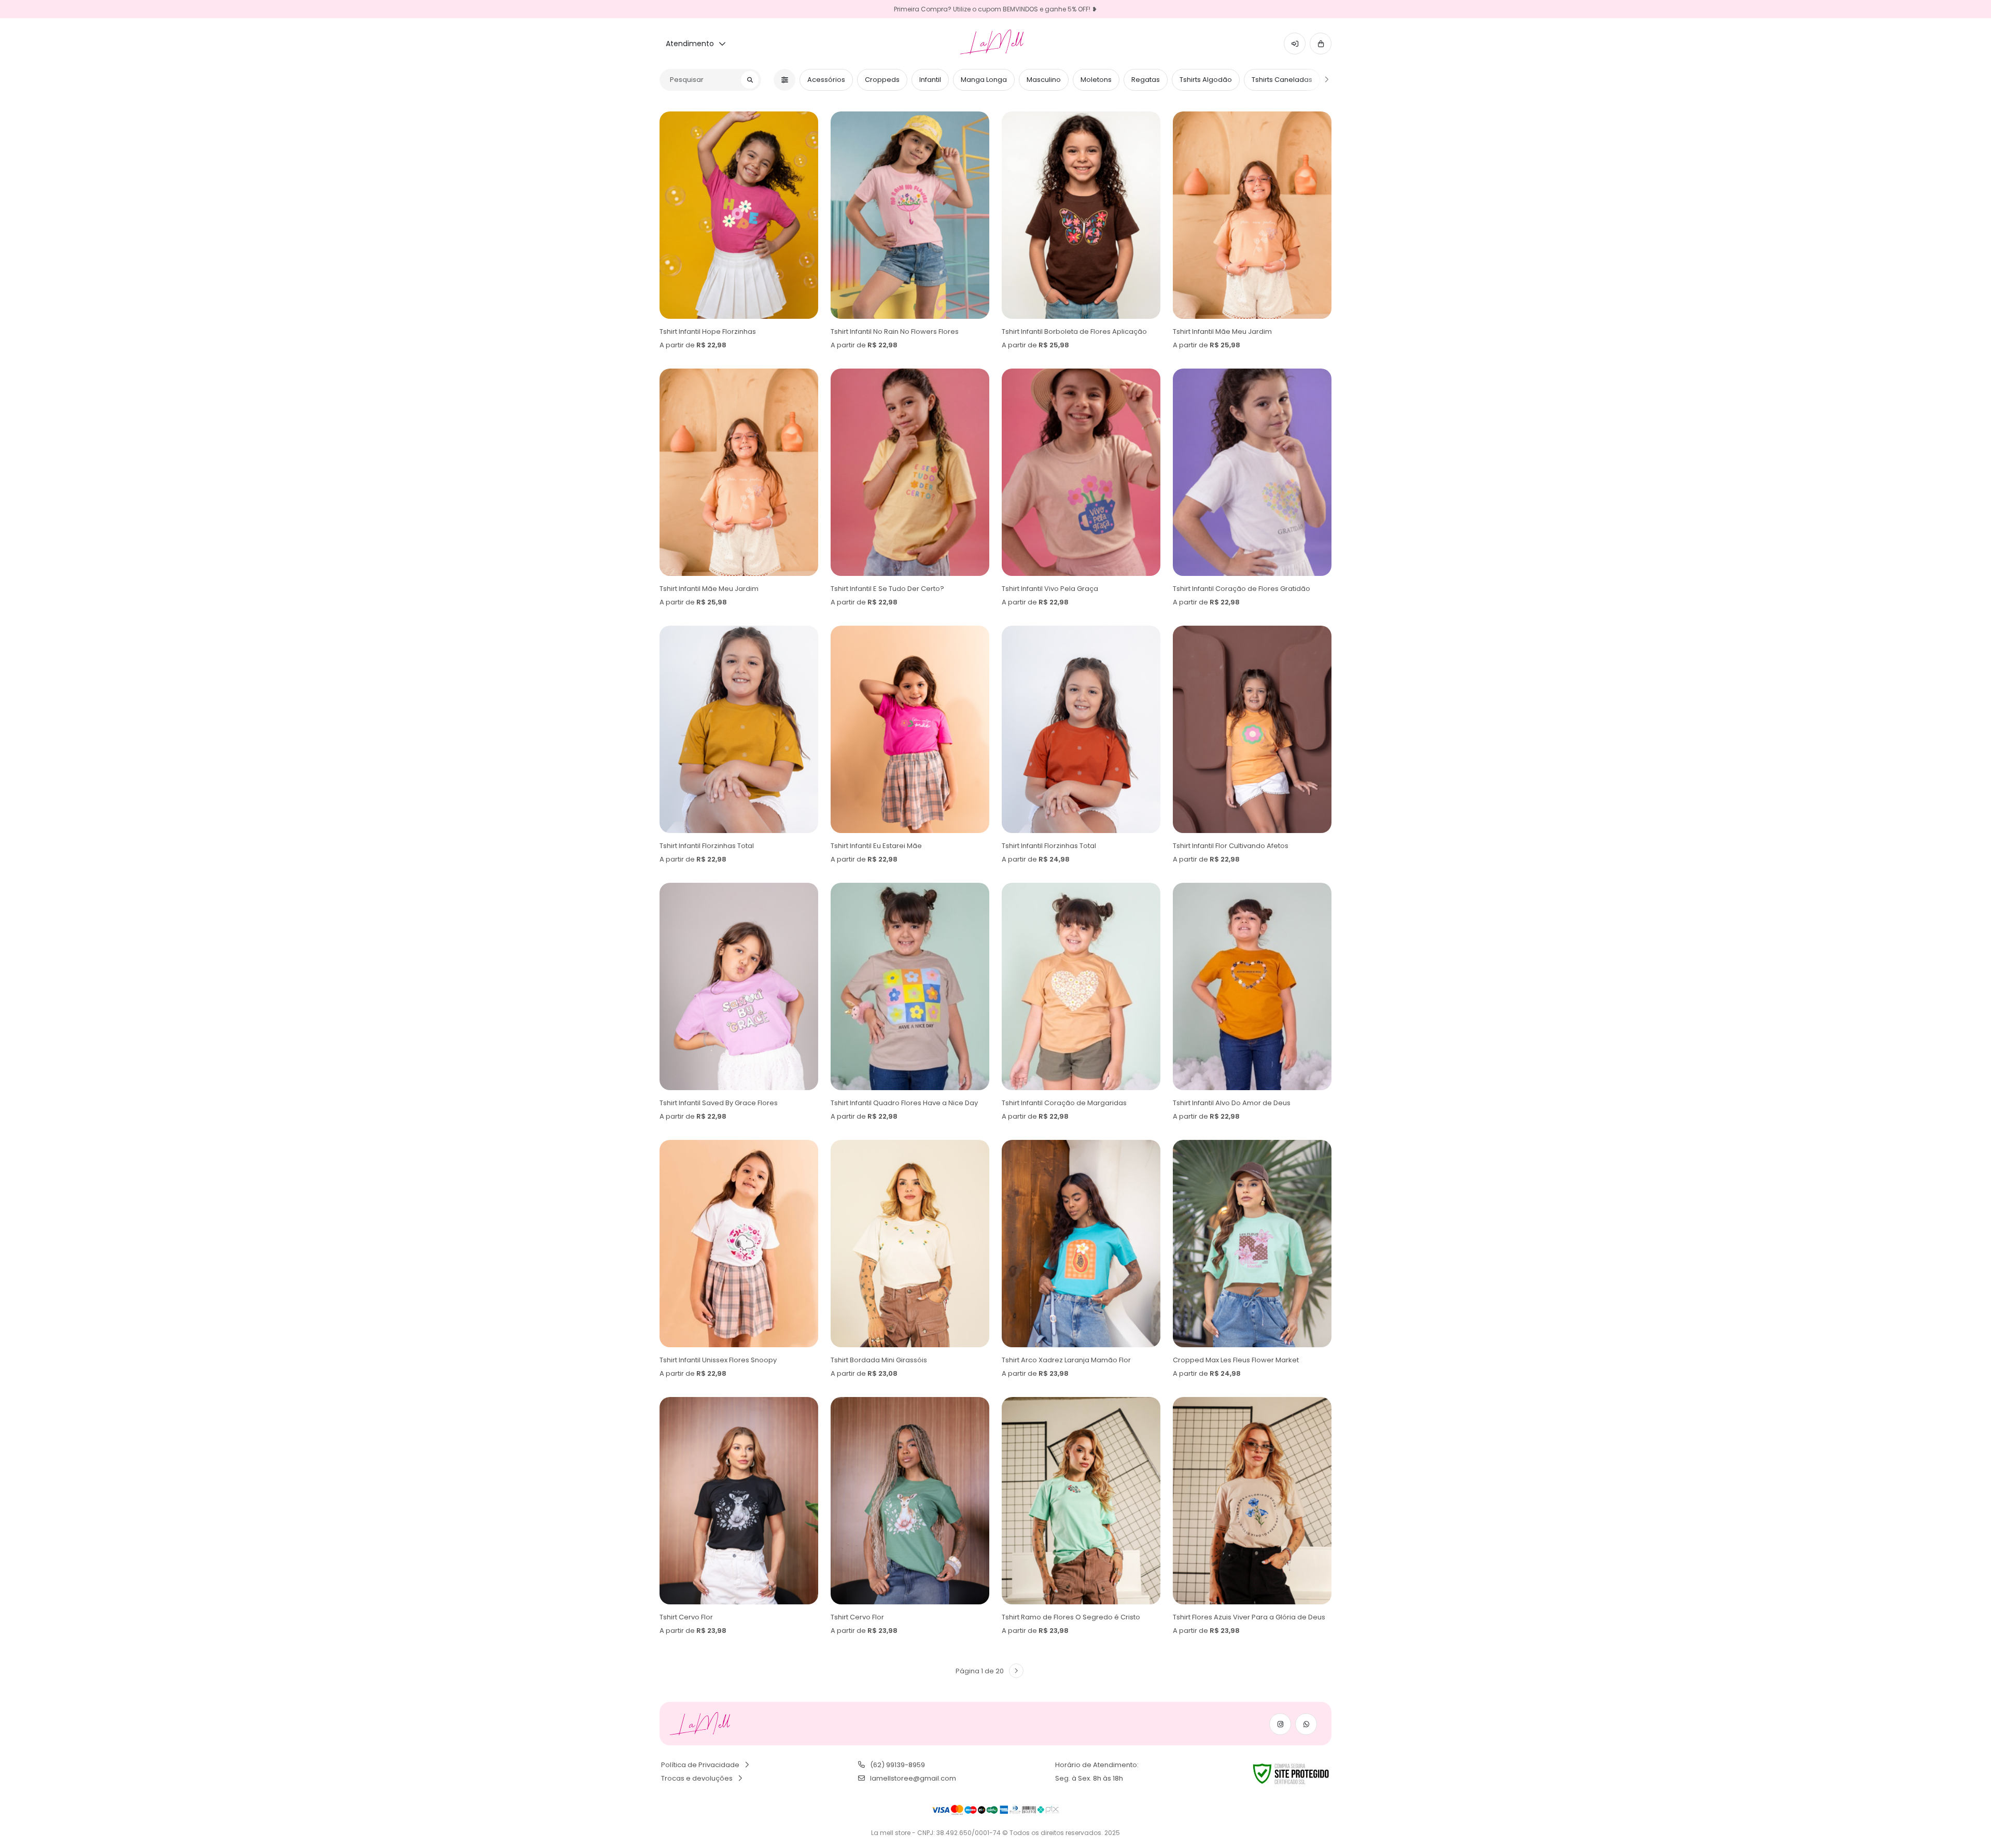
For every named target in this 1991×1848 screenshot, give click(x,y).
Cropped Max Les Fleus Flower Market (1236, 1360)
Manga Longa (984, 80)
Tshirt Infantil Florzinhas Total (707, 846)
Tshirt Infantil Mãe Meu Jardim (1222, 331)
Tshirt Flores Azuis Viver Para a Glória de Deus (1249, 1617)
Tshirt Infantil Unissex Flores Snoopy (718, 1360)
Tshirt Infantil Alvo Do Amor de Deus (1232, 1103)
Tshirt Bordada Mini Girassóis (879, 1360)
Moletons (1096, 80)
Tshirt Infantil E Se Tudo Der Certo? (887, 589)
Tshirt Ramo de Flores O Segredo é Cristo (1071, 1617)
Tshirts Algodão (1206, 80)
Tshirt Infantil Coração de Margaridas (1064, 1103)
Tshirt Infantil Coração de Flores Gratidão (1242, 589)
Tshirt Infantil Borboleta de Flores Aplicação (1074, 331)
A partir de (693, 345)
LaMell (996, 43)
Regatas (1146, 80)
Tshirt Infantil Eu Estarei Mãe (876, 846)
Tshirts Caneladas (1282, 80)
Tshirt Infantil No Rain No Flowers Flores (895, 331)
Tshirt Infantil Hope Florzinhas (708, 331)
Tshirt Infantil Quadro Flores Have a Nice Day (904, 1103)
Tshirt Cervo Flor (686, 1617)
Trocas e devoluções (697, 1778)
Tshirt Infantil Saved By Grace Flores (719, 1103)
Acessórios (826, 80)
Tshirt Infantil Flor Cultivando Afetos (1231, 846)
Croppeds (882, 80)
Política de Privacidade (700, 1765)
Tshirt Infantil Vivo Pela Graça (1050, 589)
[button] (1295, 44)
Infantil (930, 80)
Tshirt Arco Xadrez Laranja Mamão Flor (1066, 1360)
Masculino (1044, 80)
